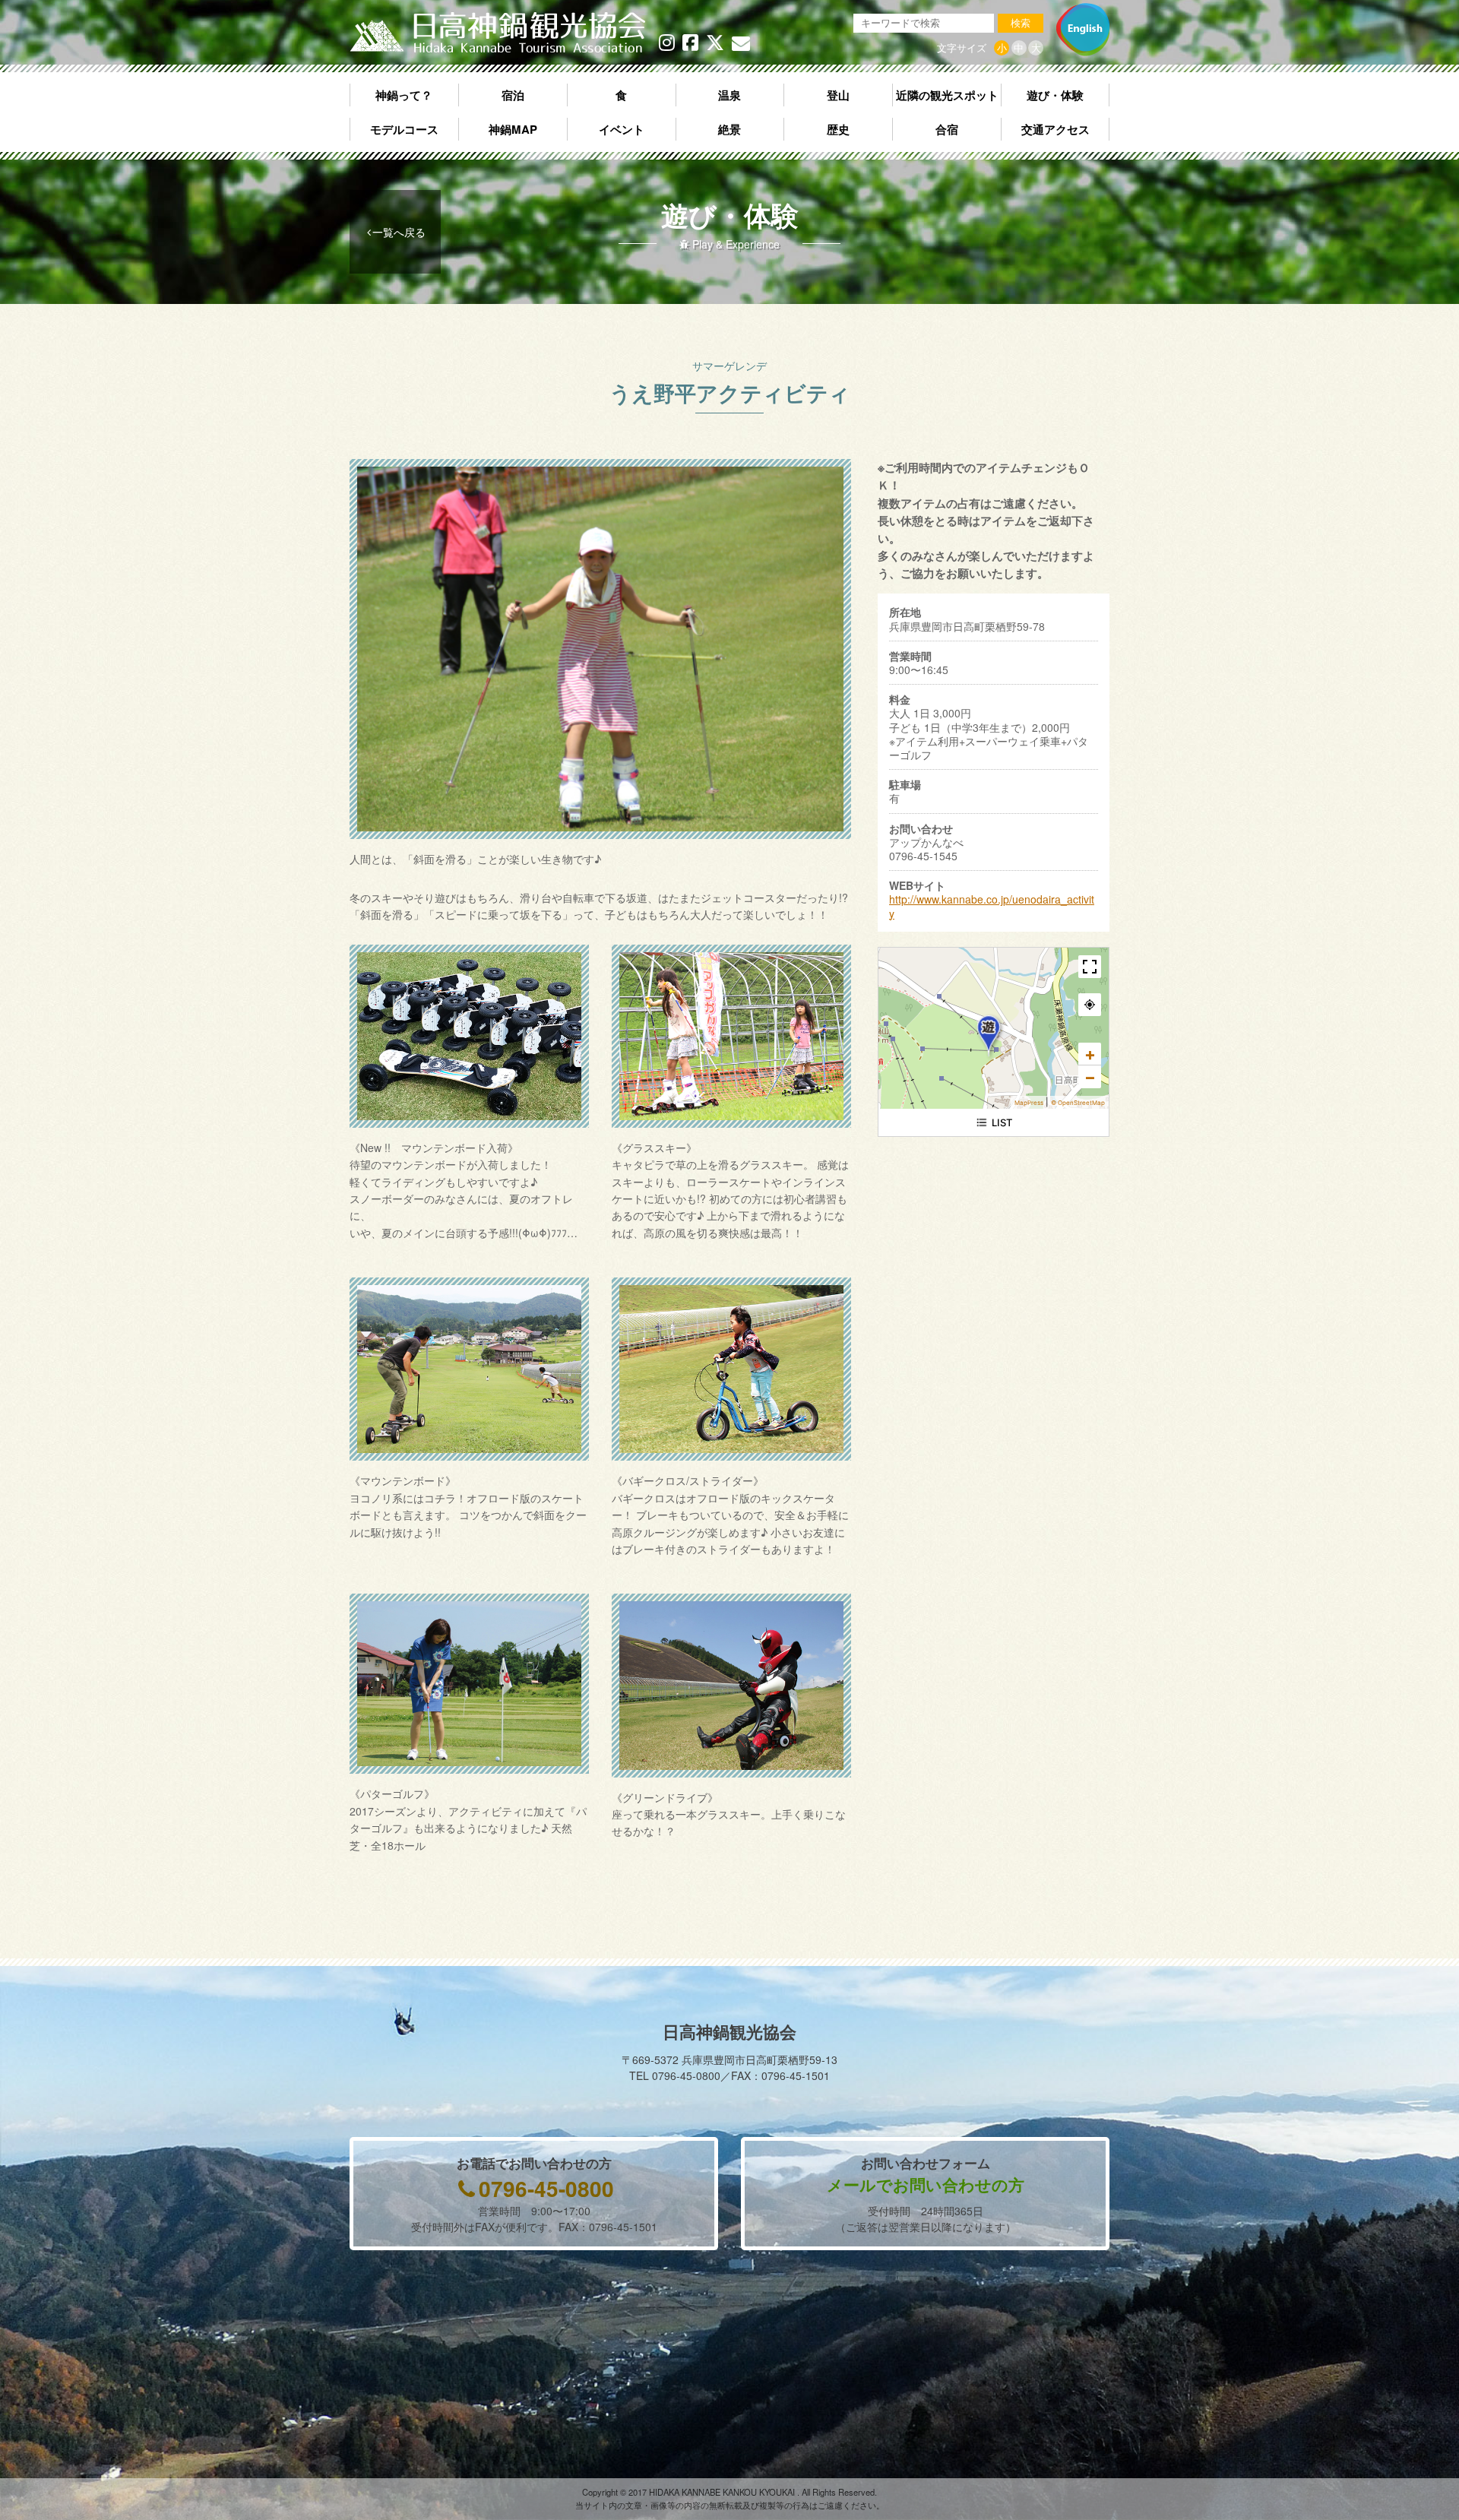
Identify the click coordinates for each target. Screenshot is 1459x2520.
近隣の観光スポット (947, 95)
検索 (1021, 23)
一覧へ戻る (399, 232)
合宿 (947, 129)
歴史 (838, 129)
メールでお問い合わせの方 (926, 2184)
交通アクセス (1055, 129)
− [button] (1090, 1077)
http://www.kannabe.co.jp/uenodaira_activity (992, 906)
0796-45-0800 (546, 2188)
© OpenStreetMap (1078, 1103)
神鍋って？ (404, 95)
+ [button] (1090, 1054)
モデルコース (404, 129)
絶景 (729, 129)
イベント (622, 129)
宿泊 (513, 95)
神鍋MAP (513, 129)
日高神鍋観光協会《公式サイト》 (498, 33)
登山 (838, 95)
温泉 (729, 95)
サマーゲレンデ (729, 366)
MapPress (1029, 1103)
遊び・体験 (1055, 95)
